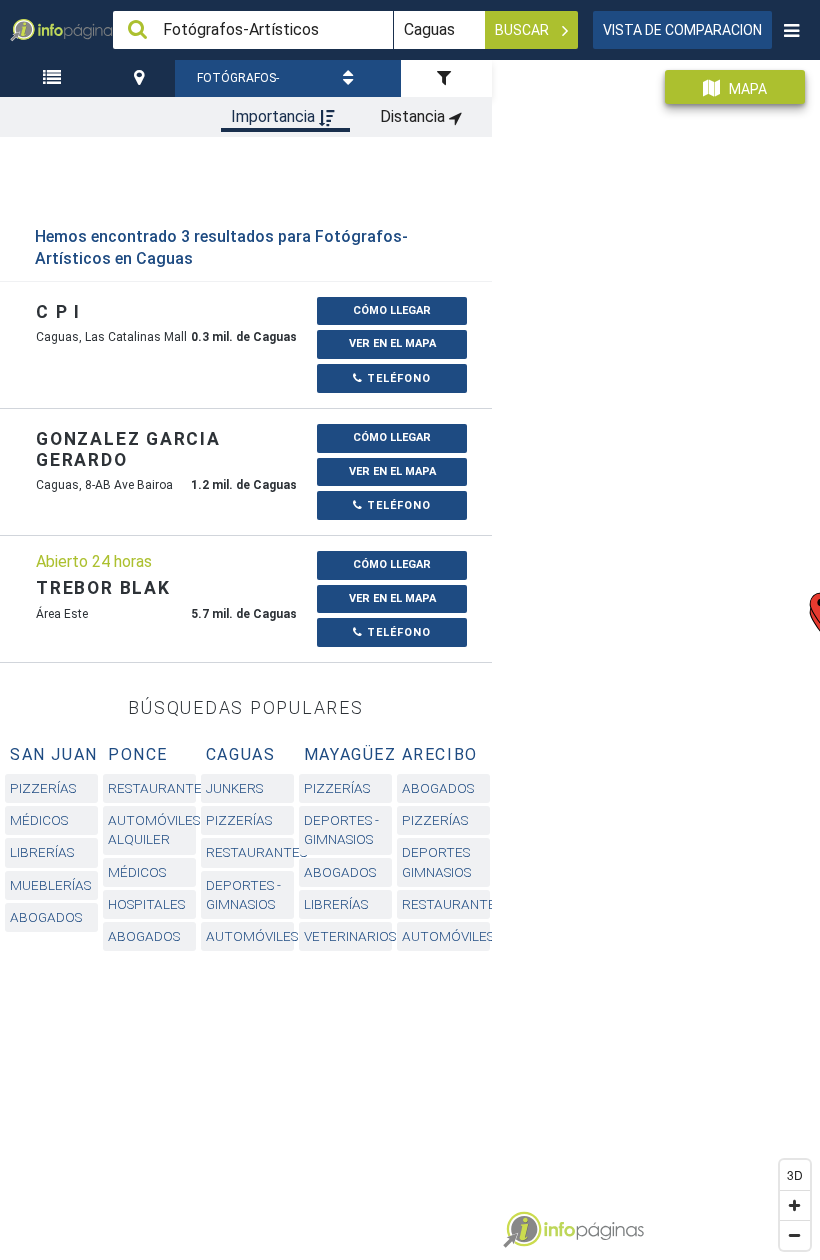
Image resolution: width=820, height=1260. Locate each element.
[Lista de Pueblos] (54, 78)
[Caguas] (141, 78)
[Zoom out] (795, 1235)
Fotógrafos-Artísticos (238, 84)
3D (795, 1174)
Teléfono (397, 378)
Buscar (523, 30)
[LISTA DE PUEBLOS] (54, 78)
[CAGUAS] (141, 78)
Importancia (275, 116)
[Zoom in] (795, 1205)
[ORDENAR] (351, 78)
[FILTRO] (446, 78)
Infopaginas (522, 1230)
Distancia (414, 116)
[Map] (656, 652)
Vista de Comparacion (682, 30)
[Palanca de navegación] (791, 30)
